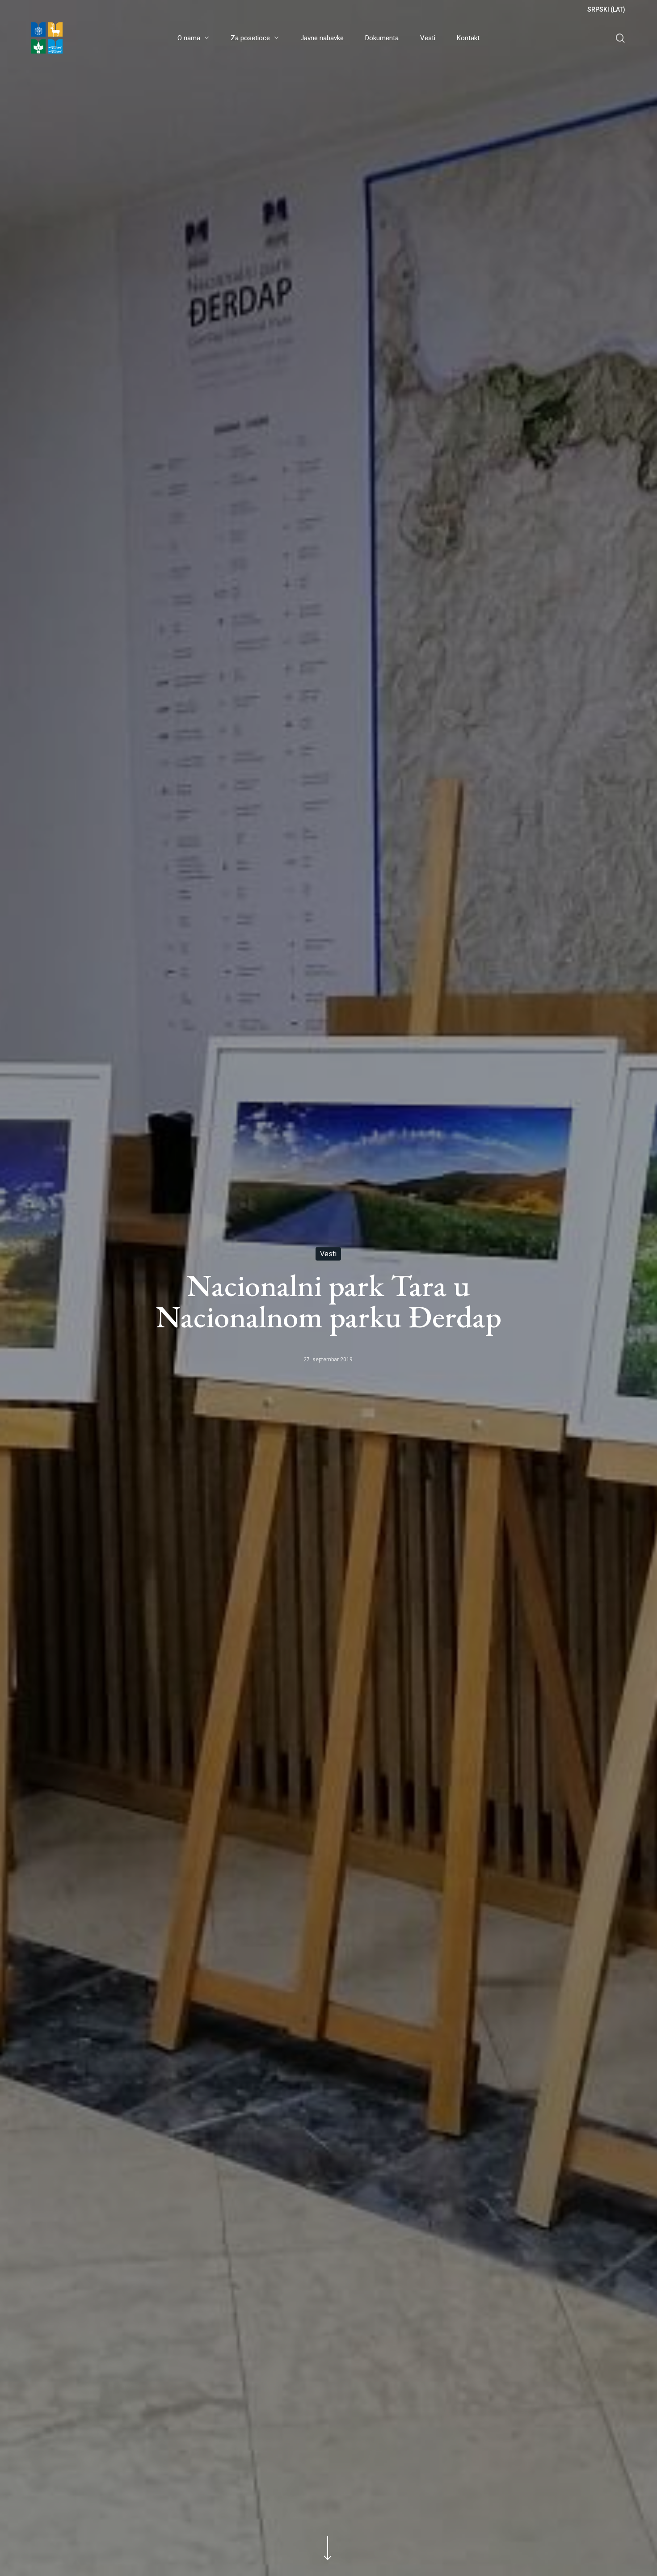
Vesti (328, 1254)
